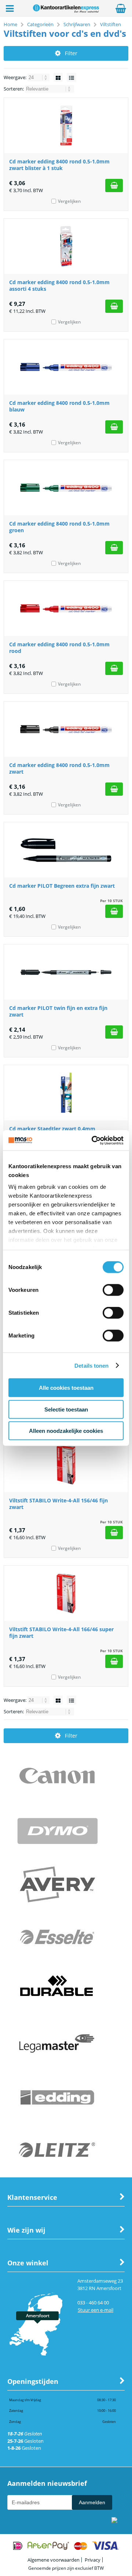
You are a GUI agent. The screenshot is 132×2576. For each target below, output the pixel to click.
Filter (71, 53)
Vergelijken (69, 201)
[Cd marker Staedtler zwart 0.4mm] (66, 1093)
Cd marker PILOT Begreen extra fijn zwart (62, 886)
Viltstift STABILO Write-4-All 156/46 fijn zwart (58, 1504)
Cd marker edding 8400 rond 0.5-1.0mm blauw (59, 406)
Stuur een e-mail (96, 2310)
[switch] (113, 1291)
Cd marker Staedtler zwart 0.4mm (52, 1129)
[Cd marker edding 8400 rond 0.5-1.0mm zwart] (66, 729)
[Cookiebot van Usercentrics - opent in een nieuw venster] (93, 1140)
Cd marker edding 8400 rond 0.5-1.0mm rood (59, 648)
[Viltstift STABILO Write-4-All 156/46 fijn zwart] (66, 1464)
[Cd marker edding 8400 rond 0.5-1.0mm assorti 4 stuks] (66, 246)
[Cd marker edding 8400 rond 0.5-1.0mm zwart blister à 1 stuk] (66, 126)
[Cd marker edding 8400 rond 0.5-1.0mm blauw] (66, 367)
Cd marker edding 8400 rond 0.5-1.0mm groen (59, 527)
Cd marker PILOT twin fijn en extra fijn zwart (58, 1011)
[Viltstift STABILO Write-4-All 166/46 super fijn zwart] (66, 1593)
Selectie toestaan (66, 1409)
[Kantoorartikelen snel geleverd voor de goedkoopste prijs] (66, 10)
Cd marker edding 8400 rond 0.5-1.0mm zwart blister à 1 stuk (59, 165)
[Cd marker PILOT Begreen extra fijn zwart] (66, 850)
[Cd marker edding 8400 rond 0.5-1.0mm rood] (66, 608)
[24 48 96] (39, 77)
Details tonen (91, 1365)
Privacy (93, 2560)
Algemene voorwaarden (54, 2560)
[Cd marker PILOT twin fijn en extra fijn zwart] (66, 972)
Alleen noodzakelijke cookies (66, 1431)
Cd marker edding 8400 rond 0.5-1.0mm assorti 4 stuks (59, 285)
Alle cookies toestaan (66, 1388)
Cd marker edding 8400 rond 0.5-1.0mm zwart (59, 768)
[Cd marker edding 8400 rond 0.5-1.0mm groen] (66, 488)
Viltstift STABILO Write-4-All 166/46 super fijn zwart (61, 1632)
